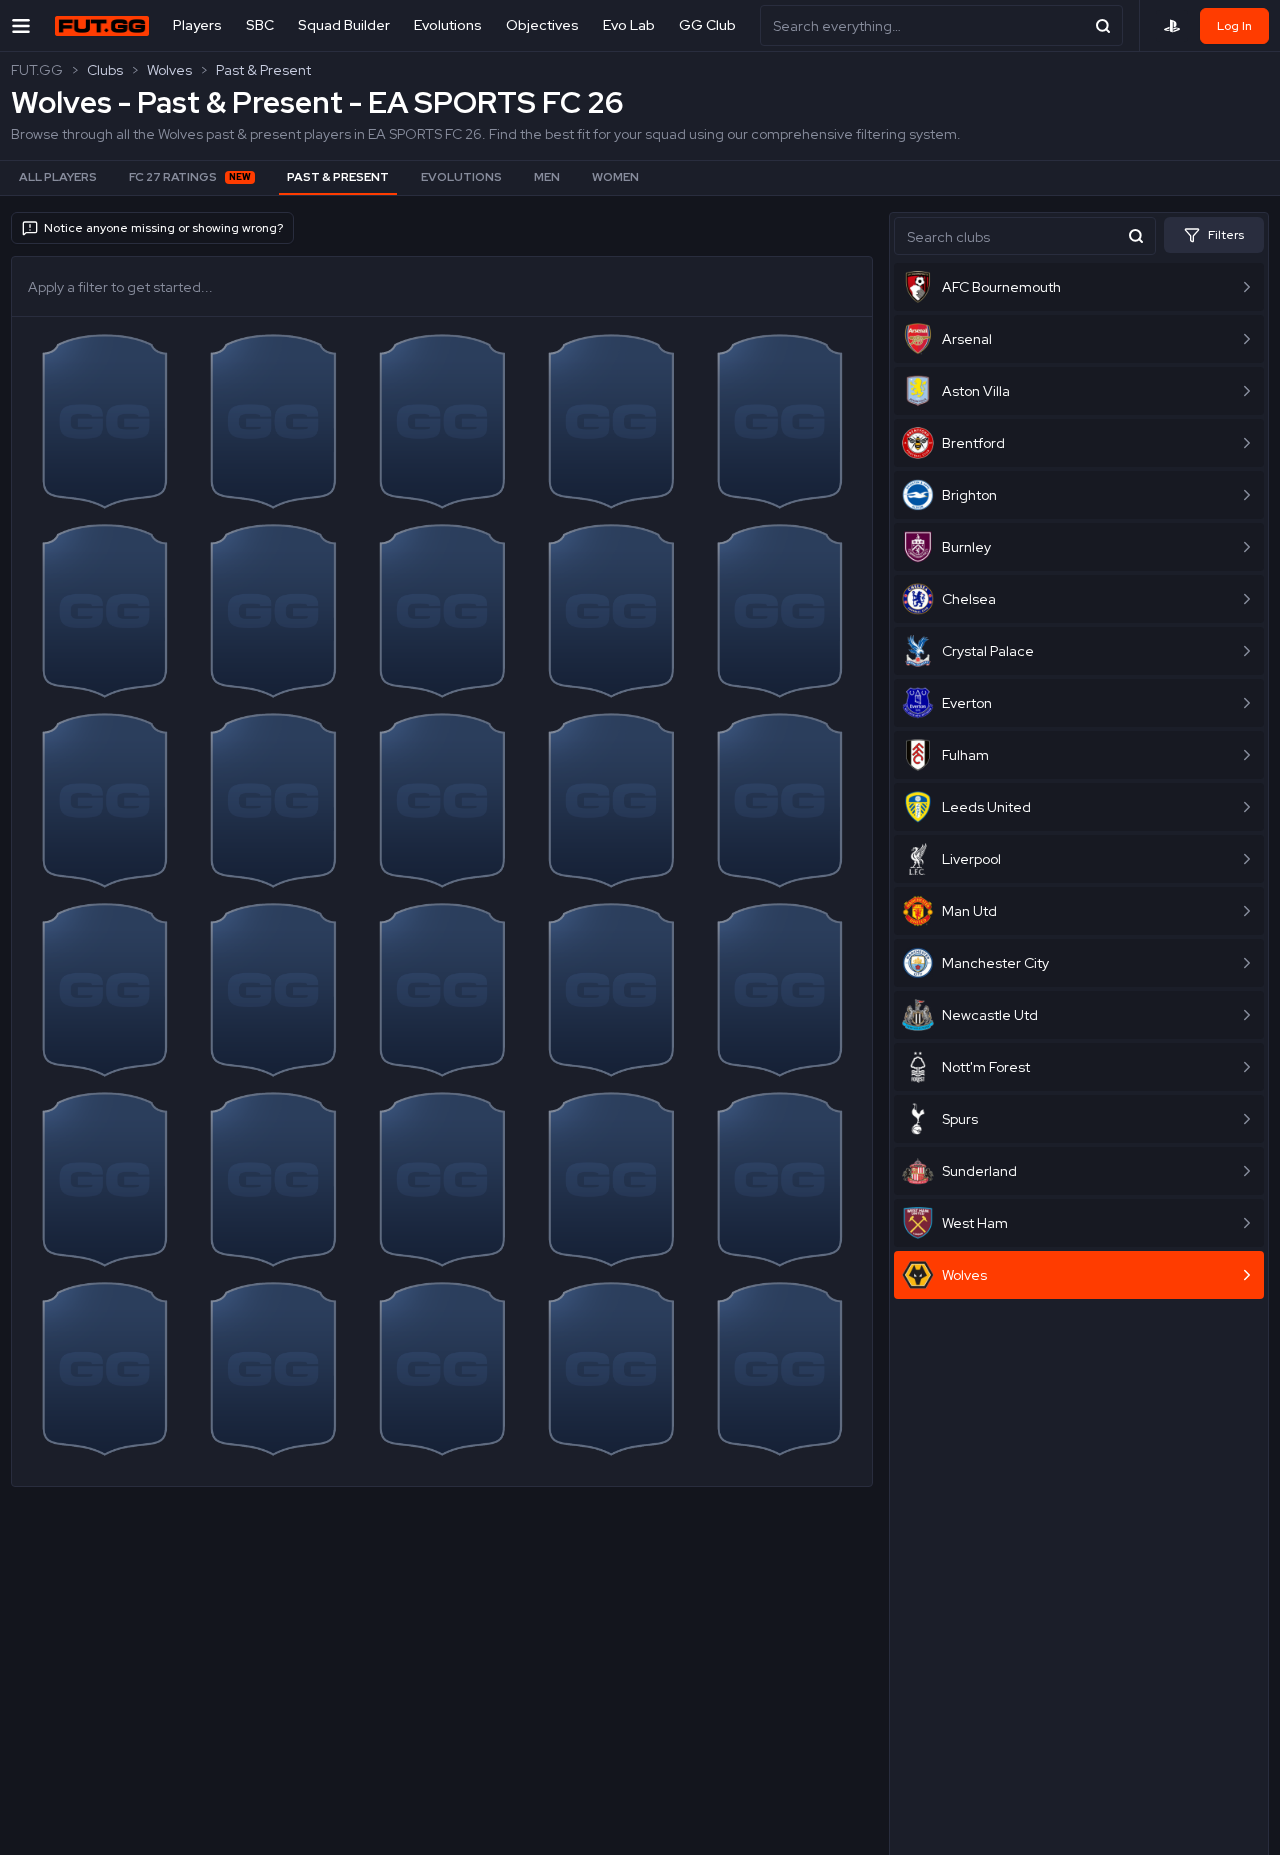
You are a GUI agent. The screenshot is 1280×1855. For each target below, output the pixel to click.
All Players (58, 177)
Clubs (105, 70)
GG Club (707, 25)
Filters (1226, 235)
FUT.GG (37, 70)
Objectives (542, 25)
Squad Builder (344, 25)
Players (197, 25)
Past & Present (263, 70)
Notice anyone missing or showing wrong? (163, 228)
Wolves (169, 70)
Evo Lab (629, 25)
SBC (260, 25)
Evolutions (448, 25)
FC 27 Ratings (190, 177)
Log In (1234, 26)
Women (615, 177)
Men (547, 177)
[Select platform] (1172, 26)
